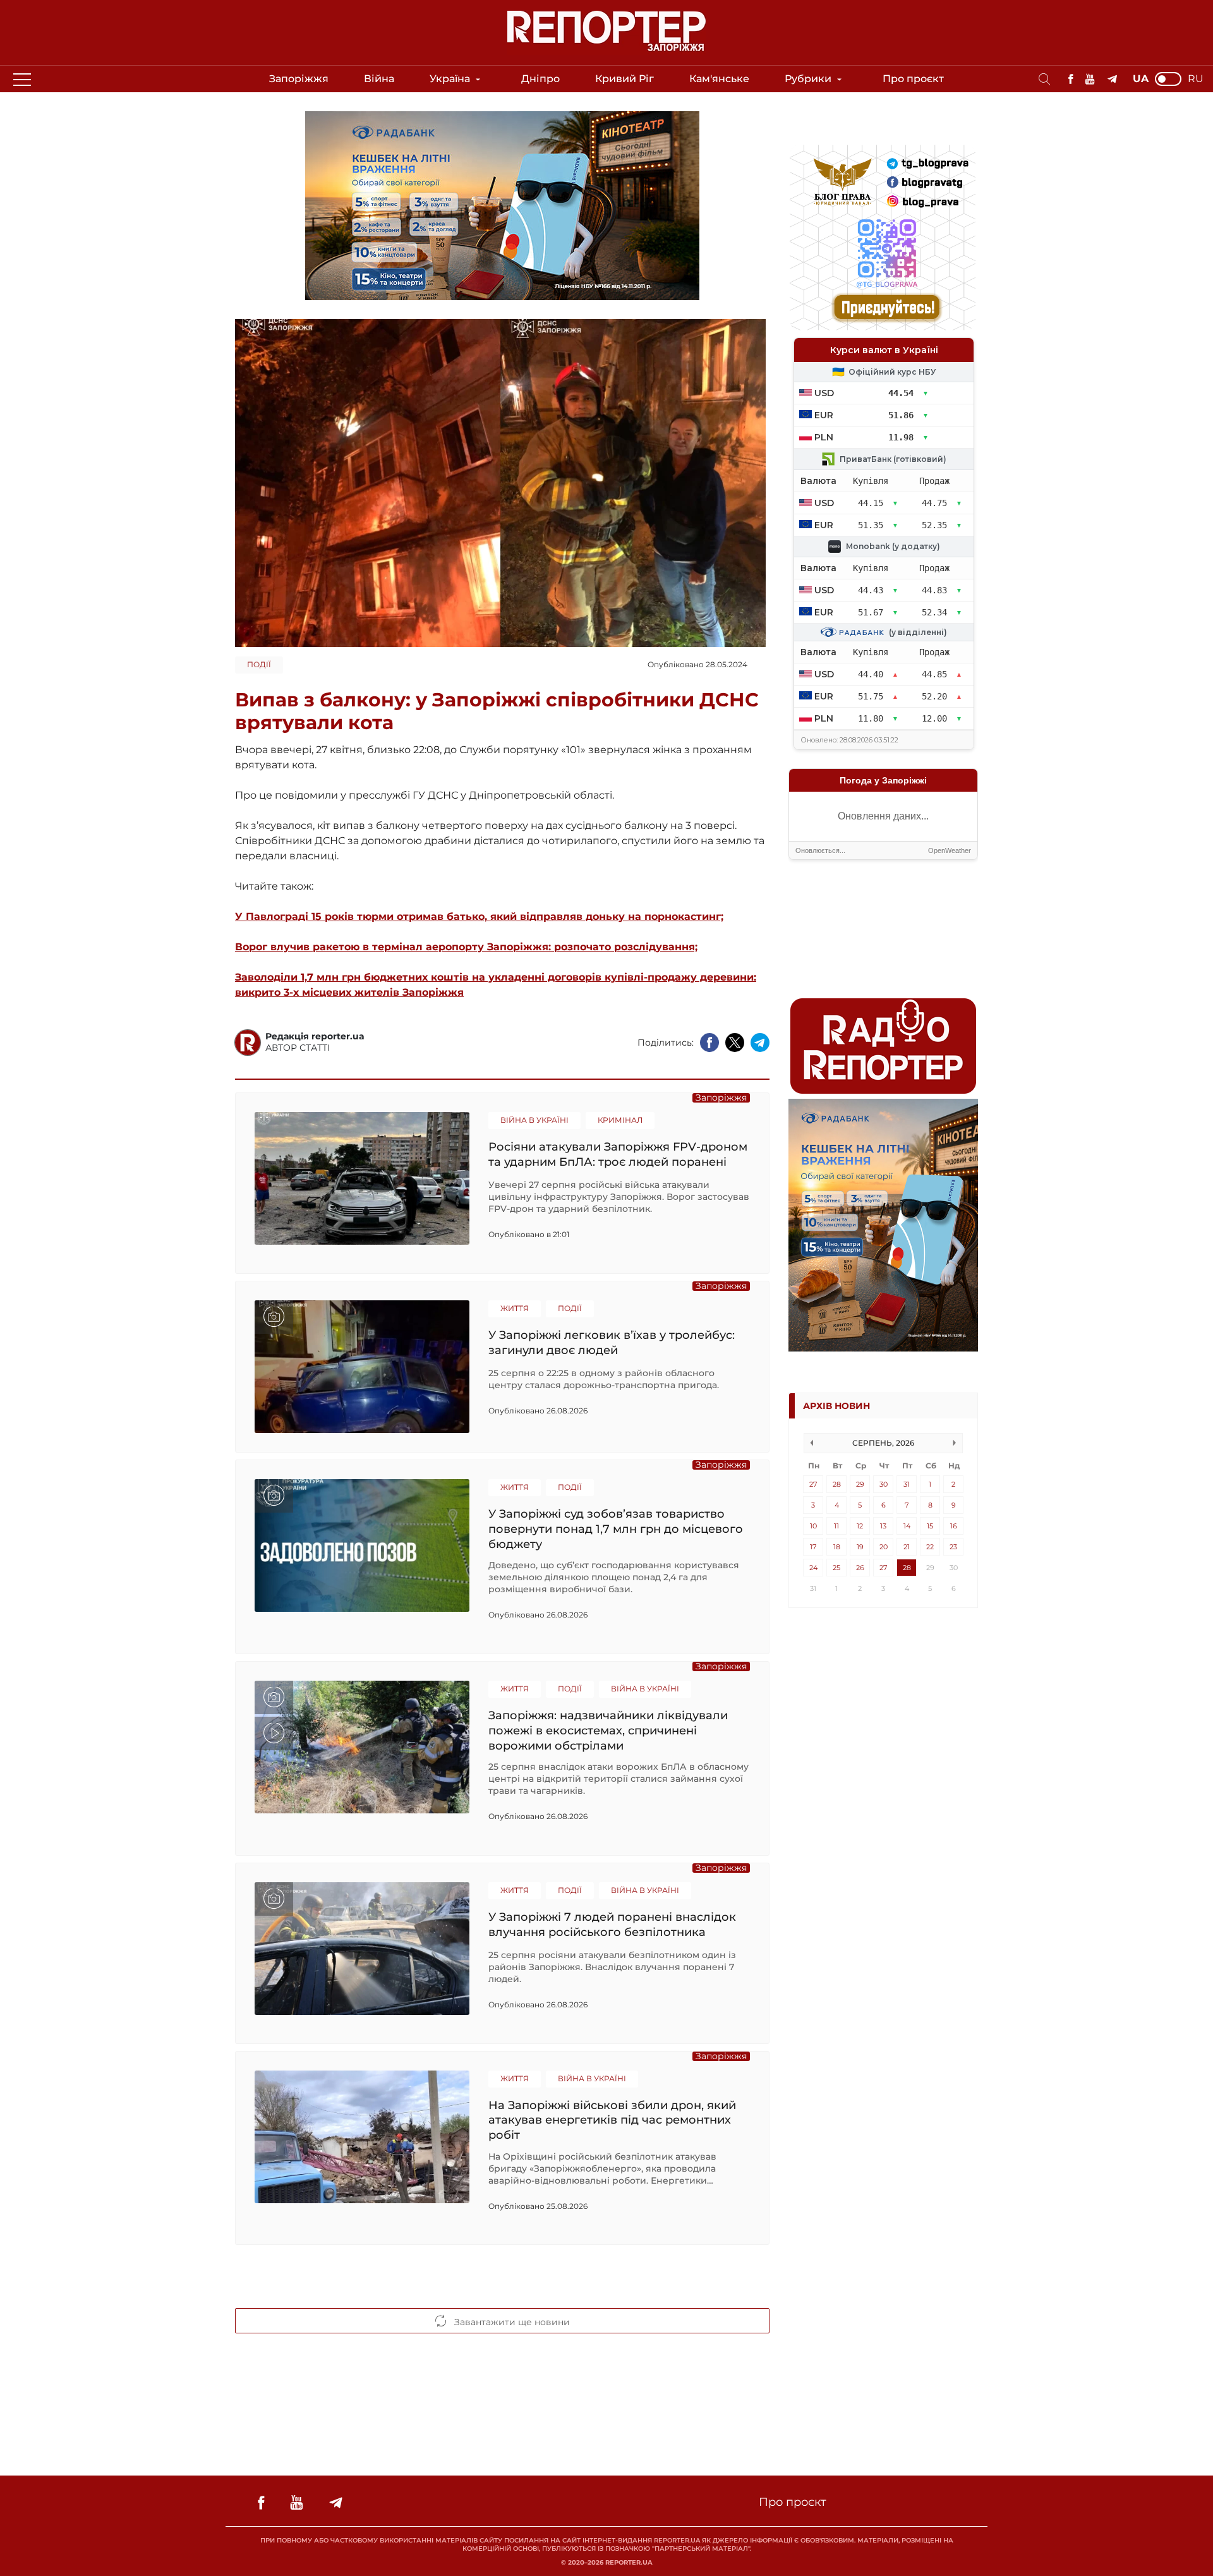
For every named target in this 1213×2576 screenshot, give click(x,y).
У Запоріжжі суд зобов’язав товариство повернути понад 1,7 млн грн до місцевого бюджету (616, 1529)
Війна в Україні (534, 1120)
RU (1196, 79)
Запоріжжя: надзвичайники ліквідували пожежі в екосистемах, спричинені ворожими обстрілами (608, 1730)
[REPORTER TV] (1090, 79)
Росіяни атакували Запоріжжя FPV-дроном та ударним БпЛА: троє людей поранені (618, 1154)
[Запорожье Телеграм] (1112, 79)
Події (259, 664)
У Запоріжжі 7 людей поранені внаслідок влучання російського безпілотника (612, 1925)
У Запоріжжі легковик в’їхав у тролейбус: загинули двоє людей (612, 1343)
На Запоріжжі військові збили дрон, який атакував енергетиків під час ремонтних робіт (612, 2120)
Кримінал (620, 1120)
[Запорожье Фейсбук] (1071, 79)
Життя (515, 1308)
